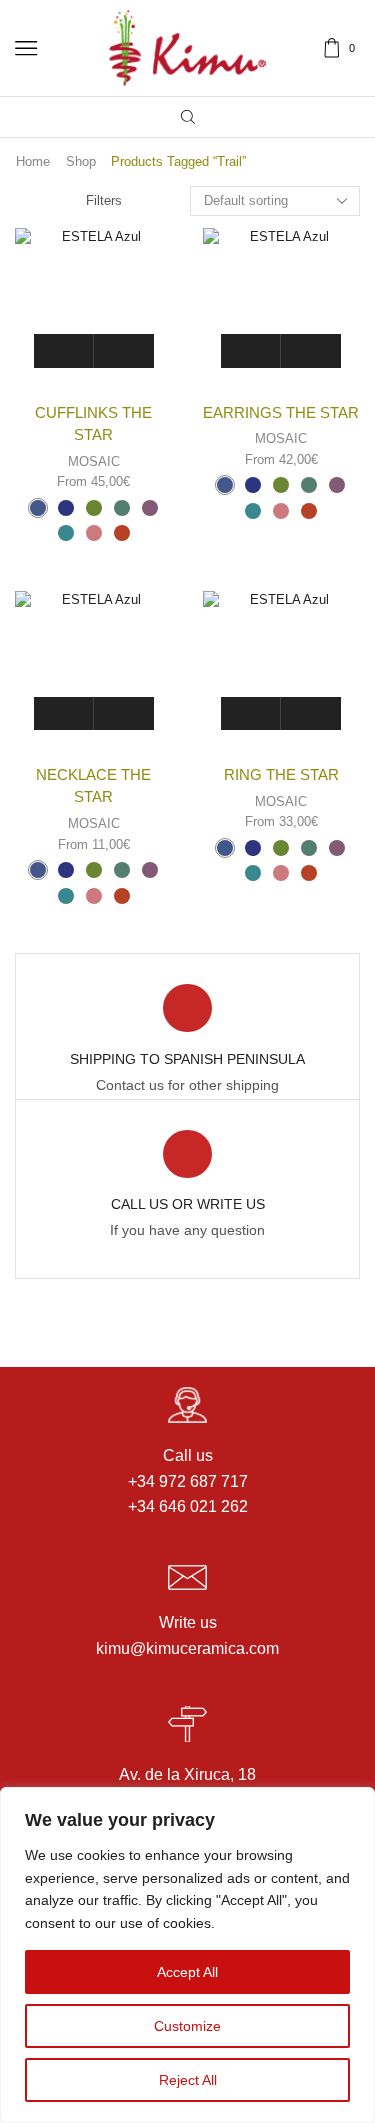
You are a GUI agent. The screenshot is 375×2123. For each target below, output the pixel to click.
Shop (81, 161)
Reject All (188, 2080)
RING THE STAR (281, 775)
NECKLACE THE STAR (93, 786)
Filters (104, 200)
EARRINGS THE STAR (281, 413)
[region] (187, 1955)
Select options (124, 350)
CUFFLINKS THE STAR (93, 424)
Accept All (187, 1972)
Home (33, 161)
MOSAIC (94, 461)
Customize (187, 2026)
